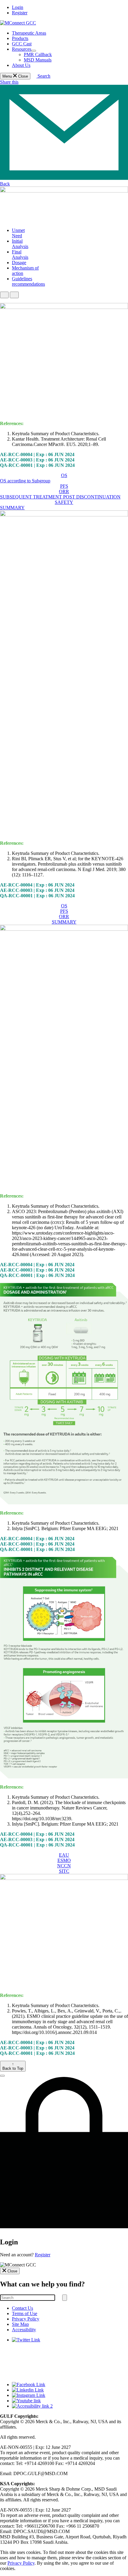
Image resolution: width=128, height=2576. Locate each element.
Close (12, 2271)
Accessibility (24, 2330)
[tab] (18, 233)
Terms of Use (25, 2313)
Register (20, 13)
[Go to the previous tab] (4, 295)
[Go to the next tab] (14, 295)
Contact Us (22, 2308)
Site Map (20, 2324)
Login (18, 7)
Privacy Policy (26, 2319)
